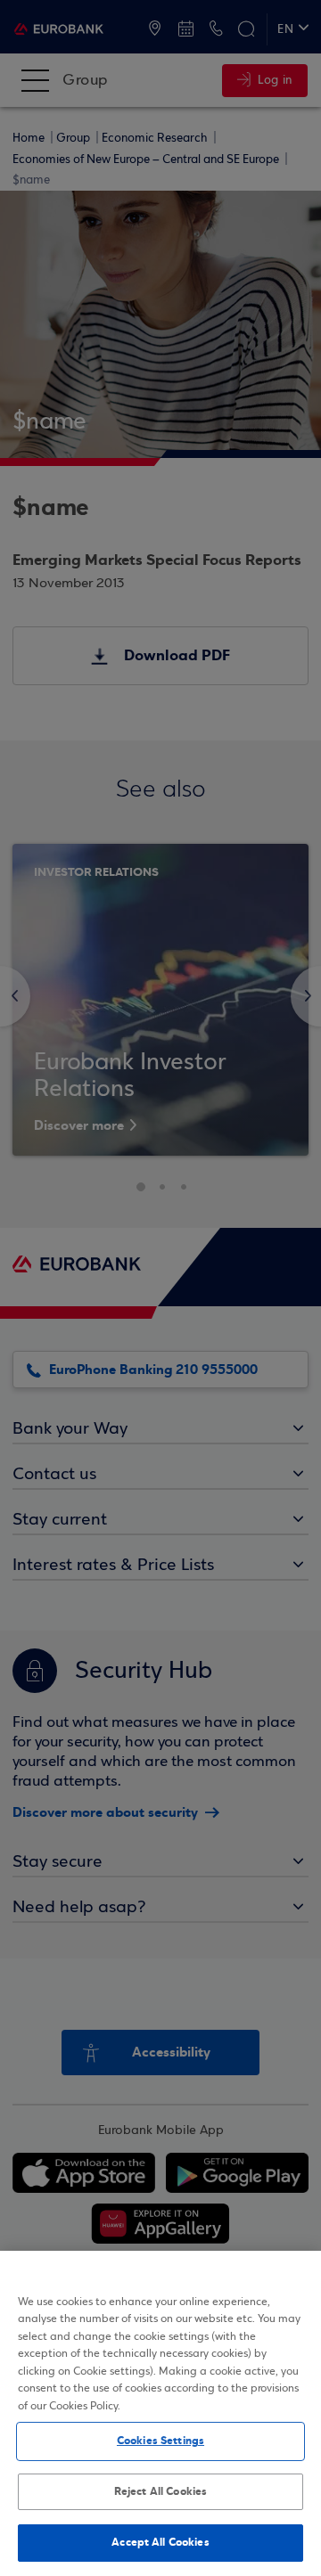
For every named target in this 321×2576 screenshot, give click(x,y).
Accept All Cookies (160, 2542)
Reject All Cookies (160, 2491)
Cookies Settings (160, 2441)
